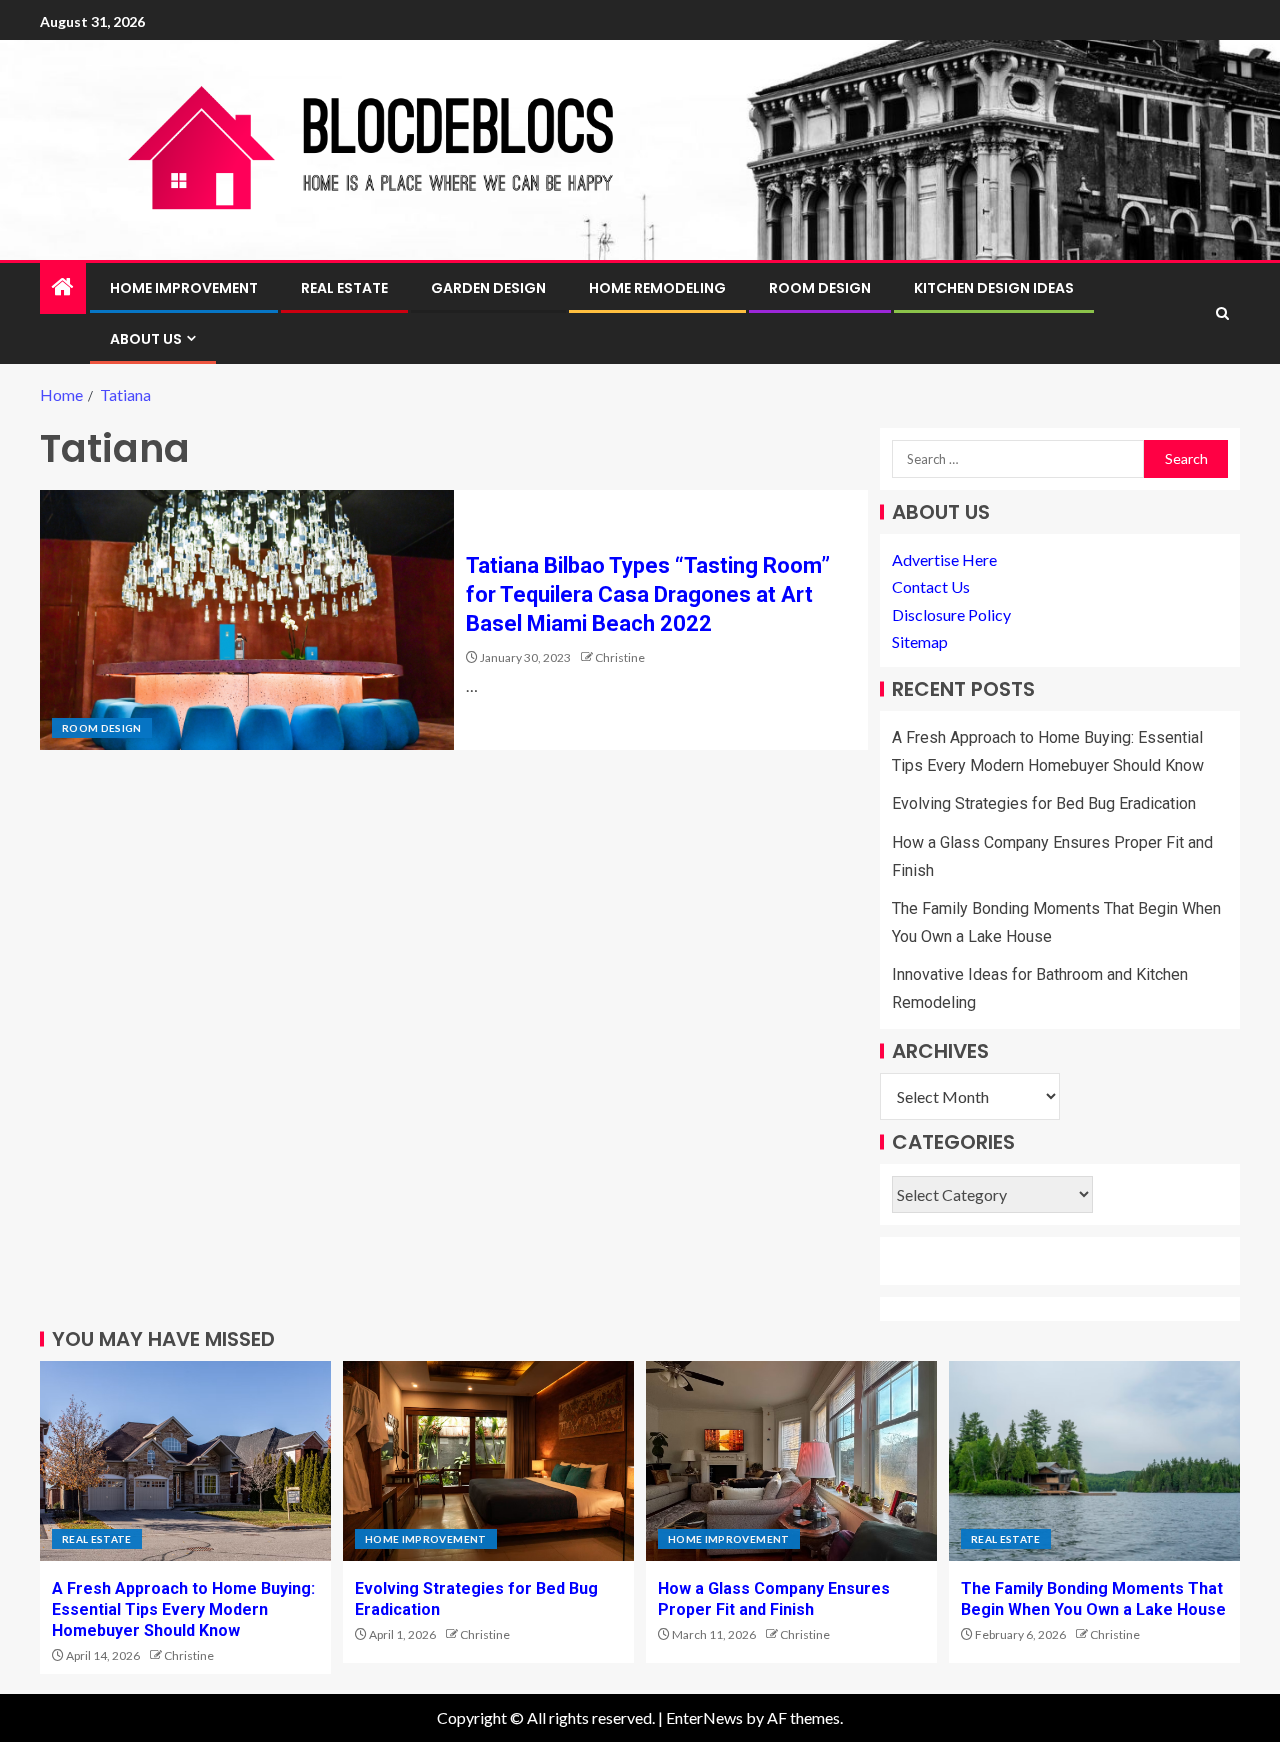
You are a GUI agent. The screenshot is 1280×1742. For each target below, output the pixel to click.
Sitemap (920, 641)
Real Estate (344, 288)
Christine (620, 657)
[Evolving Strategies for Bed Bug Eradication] (488, 1461)
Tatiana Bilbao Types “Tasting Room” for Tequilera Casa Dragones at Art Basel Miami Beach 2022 (648, 595)
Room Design (820, 288)
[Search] (1222, 313)
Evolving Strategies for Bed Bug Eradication (1044, 803)
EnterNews (704, 1717)
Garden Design (488, 288)
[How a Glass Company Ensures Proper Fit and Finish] (791, 1461)
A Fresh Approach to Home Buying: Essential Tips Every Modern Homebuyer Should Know (183, 1610)
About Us (146, 339)
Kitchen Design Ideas (994, 288)
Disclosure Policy (951, 614)
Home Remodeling (657, 288)
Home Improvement (184, 288)
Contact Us (931, 586)
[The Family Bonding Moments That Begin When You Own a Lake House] (1094, 1461)
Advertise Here (944, 559)
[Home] (63, 287)
